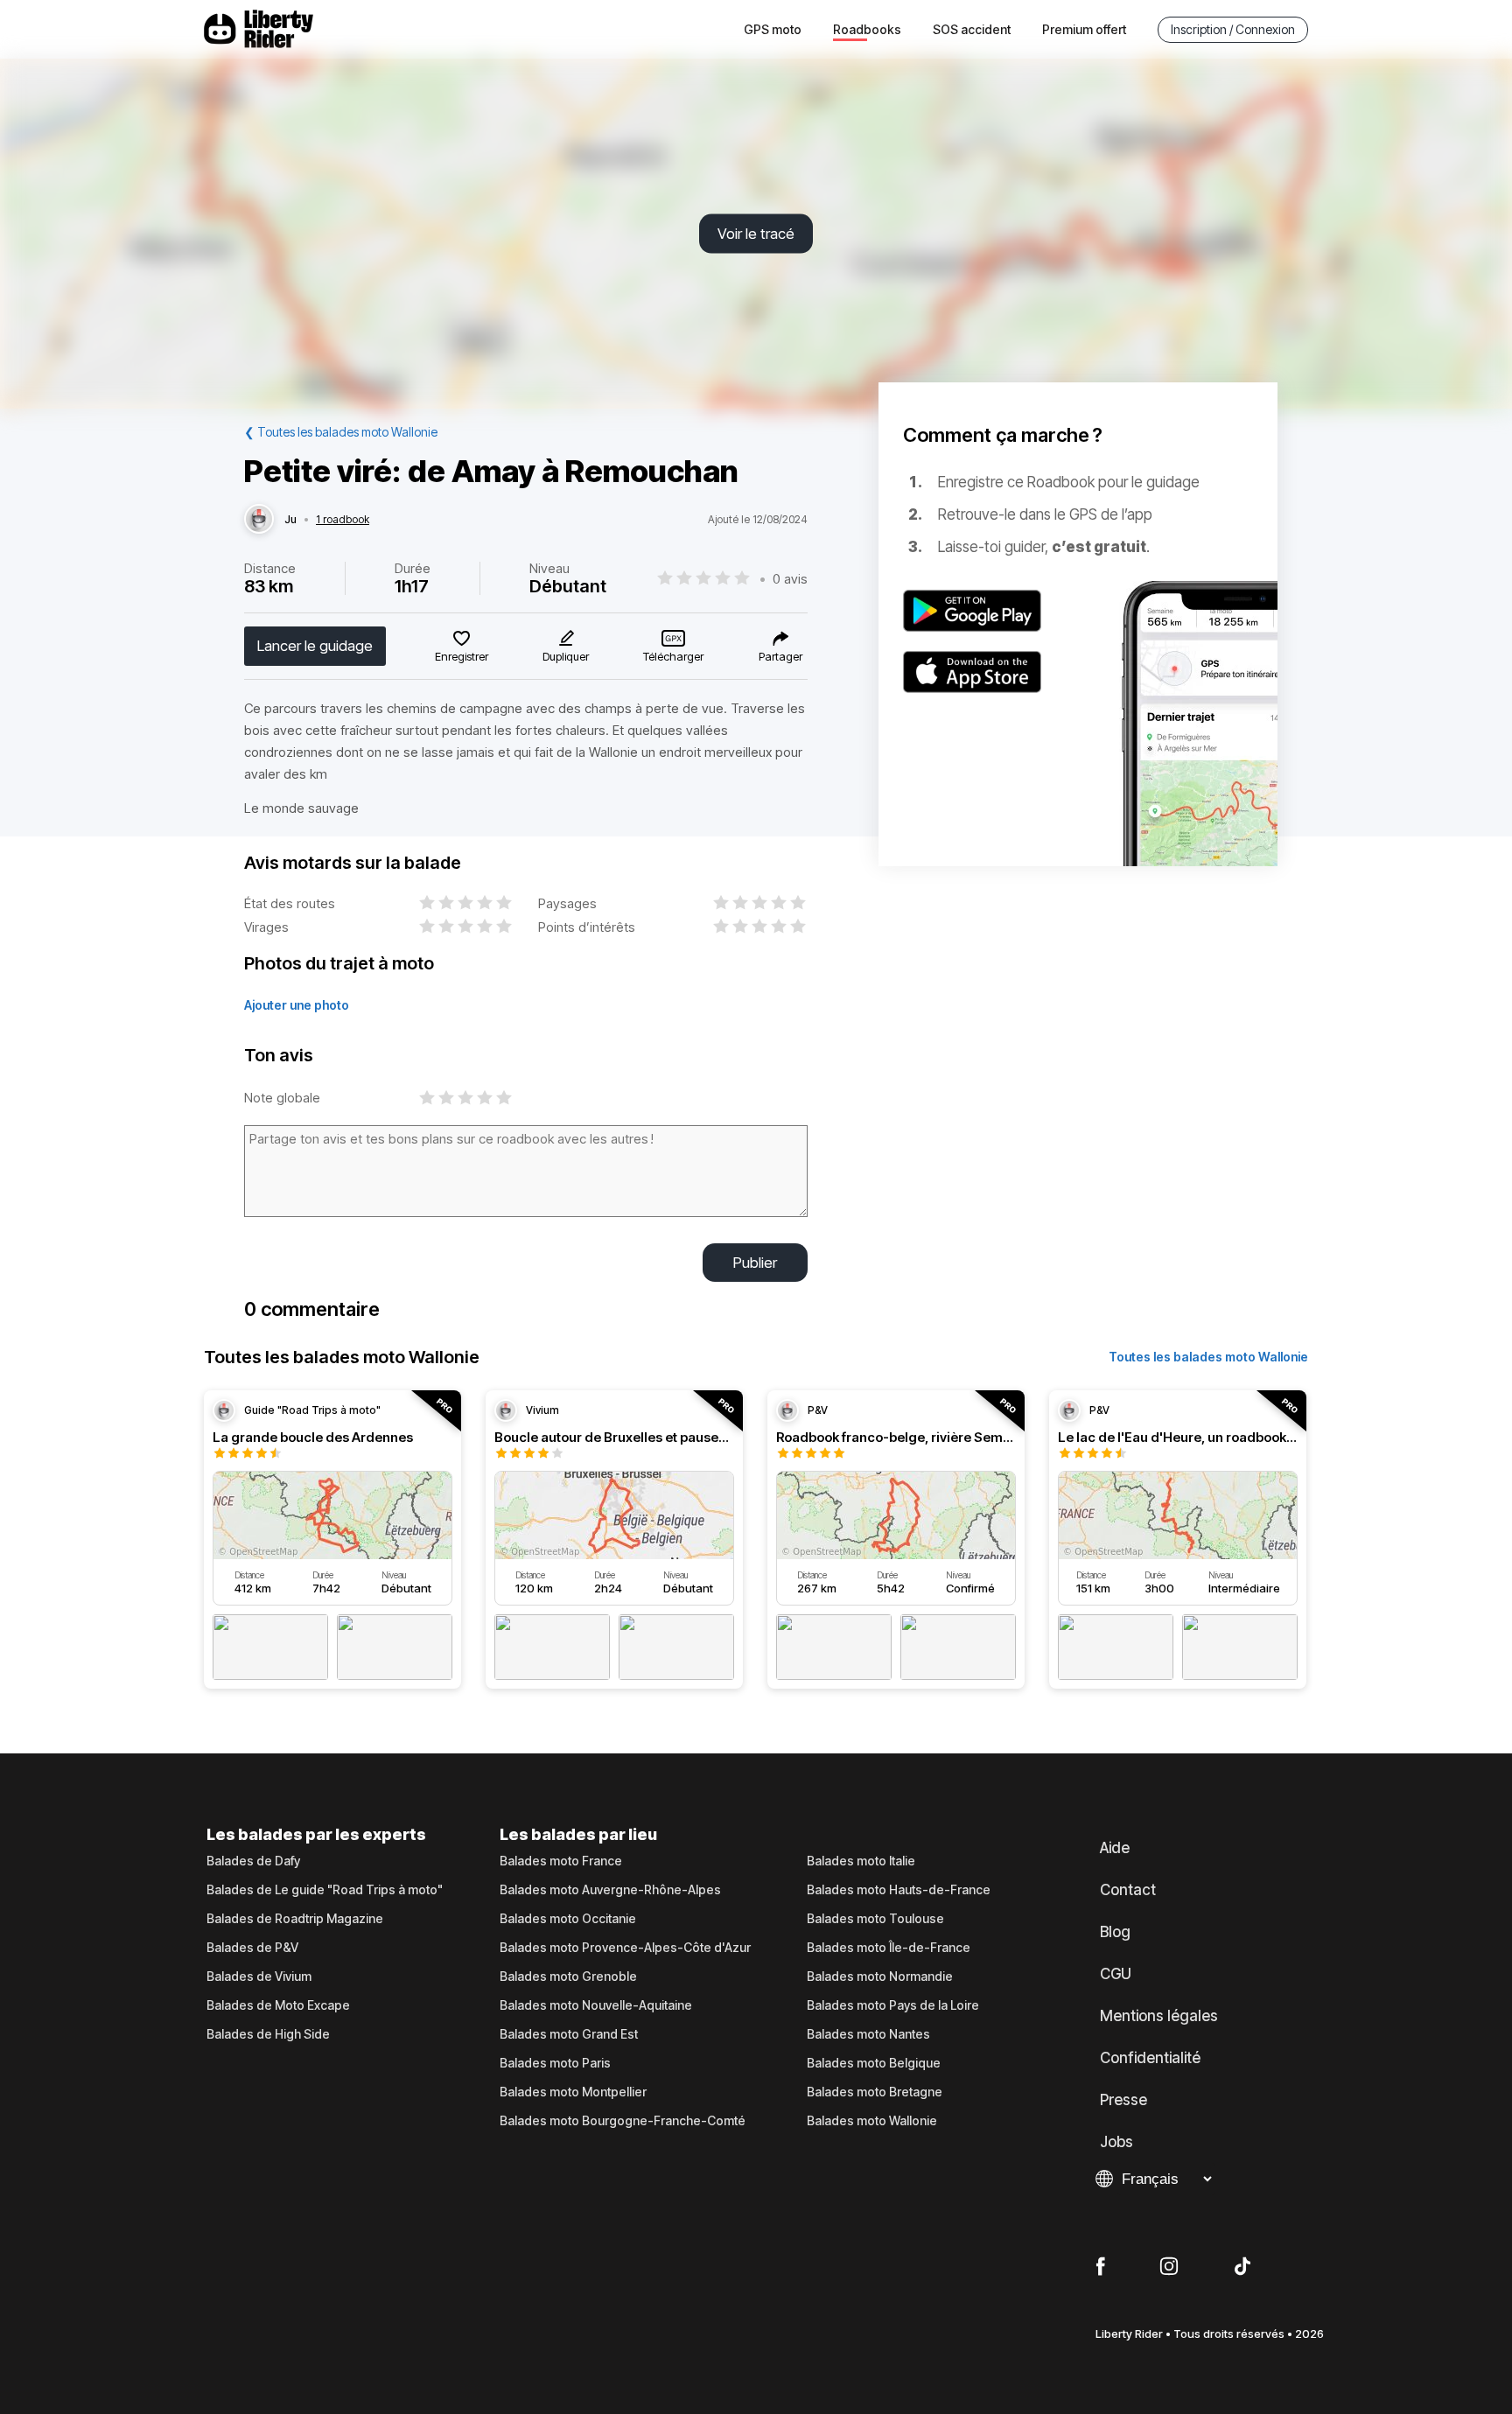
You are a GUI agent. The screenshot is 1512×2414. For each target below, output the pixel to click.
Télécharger (673, 656)
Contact (1128, 1890)
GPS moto (773, 29)
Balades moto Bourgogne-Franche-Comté (623, 2121)
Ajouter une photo (297, 1005)
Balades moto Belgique (874, 2063)
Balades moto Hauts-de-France (899, 1890)
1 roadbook (343, 520)
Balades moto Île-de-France (889, 1948)
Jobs (1116, 2142)
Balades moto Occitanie (568, 1919)
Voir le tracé (756, 234)
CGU (1116, 1974)
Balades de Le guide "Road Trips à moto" (325, 1890)
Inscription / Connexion (1233, 29)
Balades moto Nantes (868, 2034)
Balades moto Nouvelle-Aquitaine (596, 2005)
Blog (1115, 1932)
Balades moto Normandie (880, 1977)
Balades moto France (561, 1861)
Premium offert (1084, 29)
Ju (290, 520)
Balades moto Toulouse (875, 1919)
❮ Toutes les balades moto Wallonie (341, 432)
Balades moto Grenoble (568, 1977)
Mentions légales (1159, 2016)
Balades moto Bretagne (875, 2092)
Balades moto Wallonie (872, 2121)
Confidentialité (1150, 2058)
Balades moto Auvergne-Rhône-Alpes (610, 1890)
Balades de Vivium (259, 1977)
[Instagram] (1169, 2267)
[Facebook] (1100, 2267)
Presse (1123, 2100)
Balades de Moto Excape (278, 2005)
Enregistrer (462, 656)
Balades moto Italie (861, 1861)
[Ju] (259, 520)
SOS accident (972, 29)
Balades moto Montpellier (573, 2092)
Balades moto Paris (555, 2063)
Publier (755, 1263)
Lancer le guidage (315, 646)
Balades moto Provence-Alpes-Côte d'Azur (625, 1948)
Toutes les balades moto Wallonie (1208, 1357)
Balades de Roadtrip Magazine (295, 1919)
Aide (1115, 1848)
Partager (780, 656)
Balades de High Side (268, 2034)
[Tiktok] (1242, 2267)
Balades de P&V (252, 1948)
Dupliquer (566, 656)
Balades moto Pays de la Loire (893, 2005)
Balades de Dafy (253, 1861)
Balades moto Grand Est (569, 2034)
